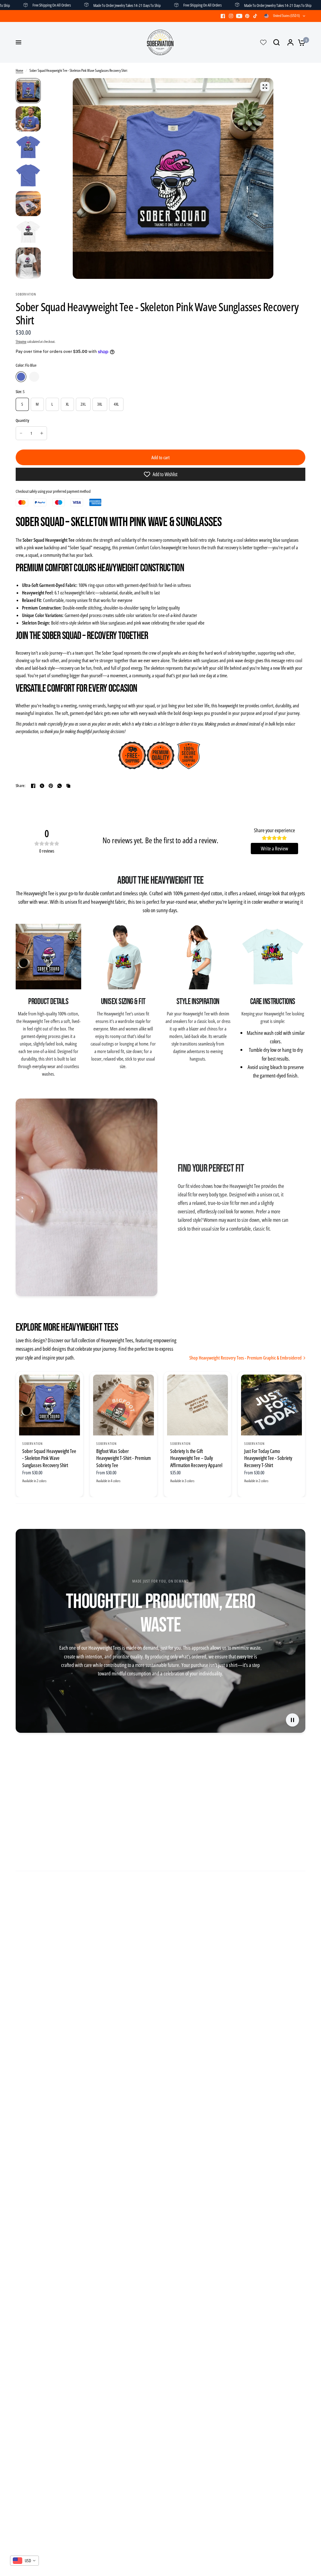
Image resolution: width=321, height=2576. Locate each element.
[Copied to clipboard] (68, 786)
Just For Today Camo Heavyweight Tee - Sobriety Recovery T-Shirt (268, 1458)
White (34, 377)
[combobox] (24, 2561)
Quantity (22, 420)
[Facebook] (223, 16)
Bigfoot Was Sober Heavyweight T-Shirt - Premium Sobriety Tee (124, 1458)
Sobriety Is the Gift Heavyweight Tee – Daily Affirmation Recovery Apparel (196, 1458)
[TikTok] (255, 16)
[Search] (276, 42)
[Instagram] (231, 16)
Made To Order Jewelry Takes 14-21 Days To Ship (82, 5)
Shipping (21, 341)
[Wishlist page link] (263, 42)
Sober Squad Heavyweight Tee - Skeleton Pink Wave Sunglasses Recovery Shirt (49, 1458)
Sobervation (32, 1443)
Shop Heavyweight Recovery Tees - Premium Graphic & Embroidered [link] (245, 1358)
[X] (42, 786)
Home (19, 70)
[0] (300, 42)
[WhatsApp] (60, 786)
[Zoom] (265, 87)
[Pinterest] (247, 16)
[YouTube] (239, 16)
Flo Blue (21, 377)
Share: (21, 786)
